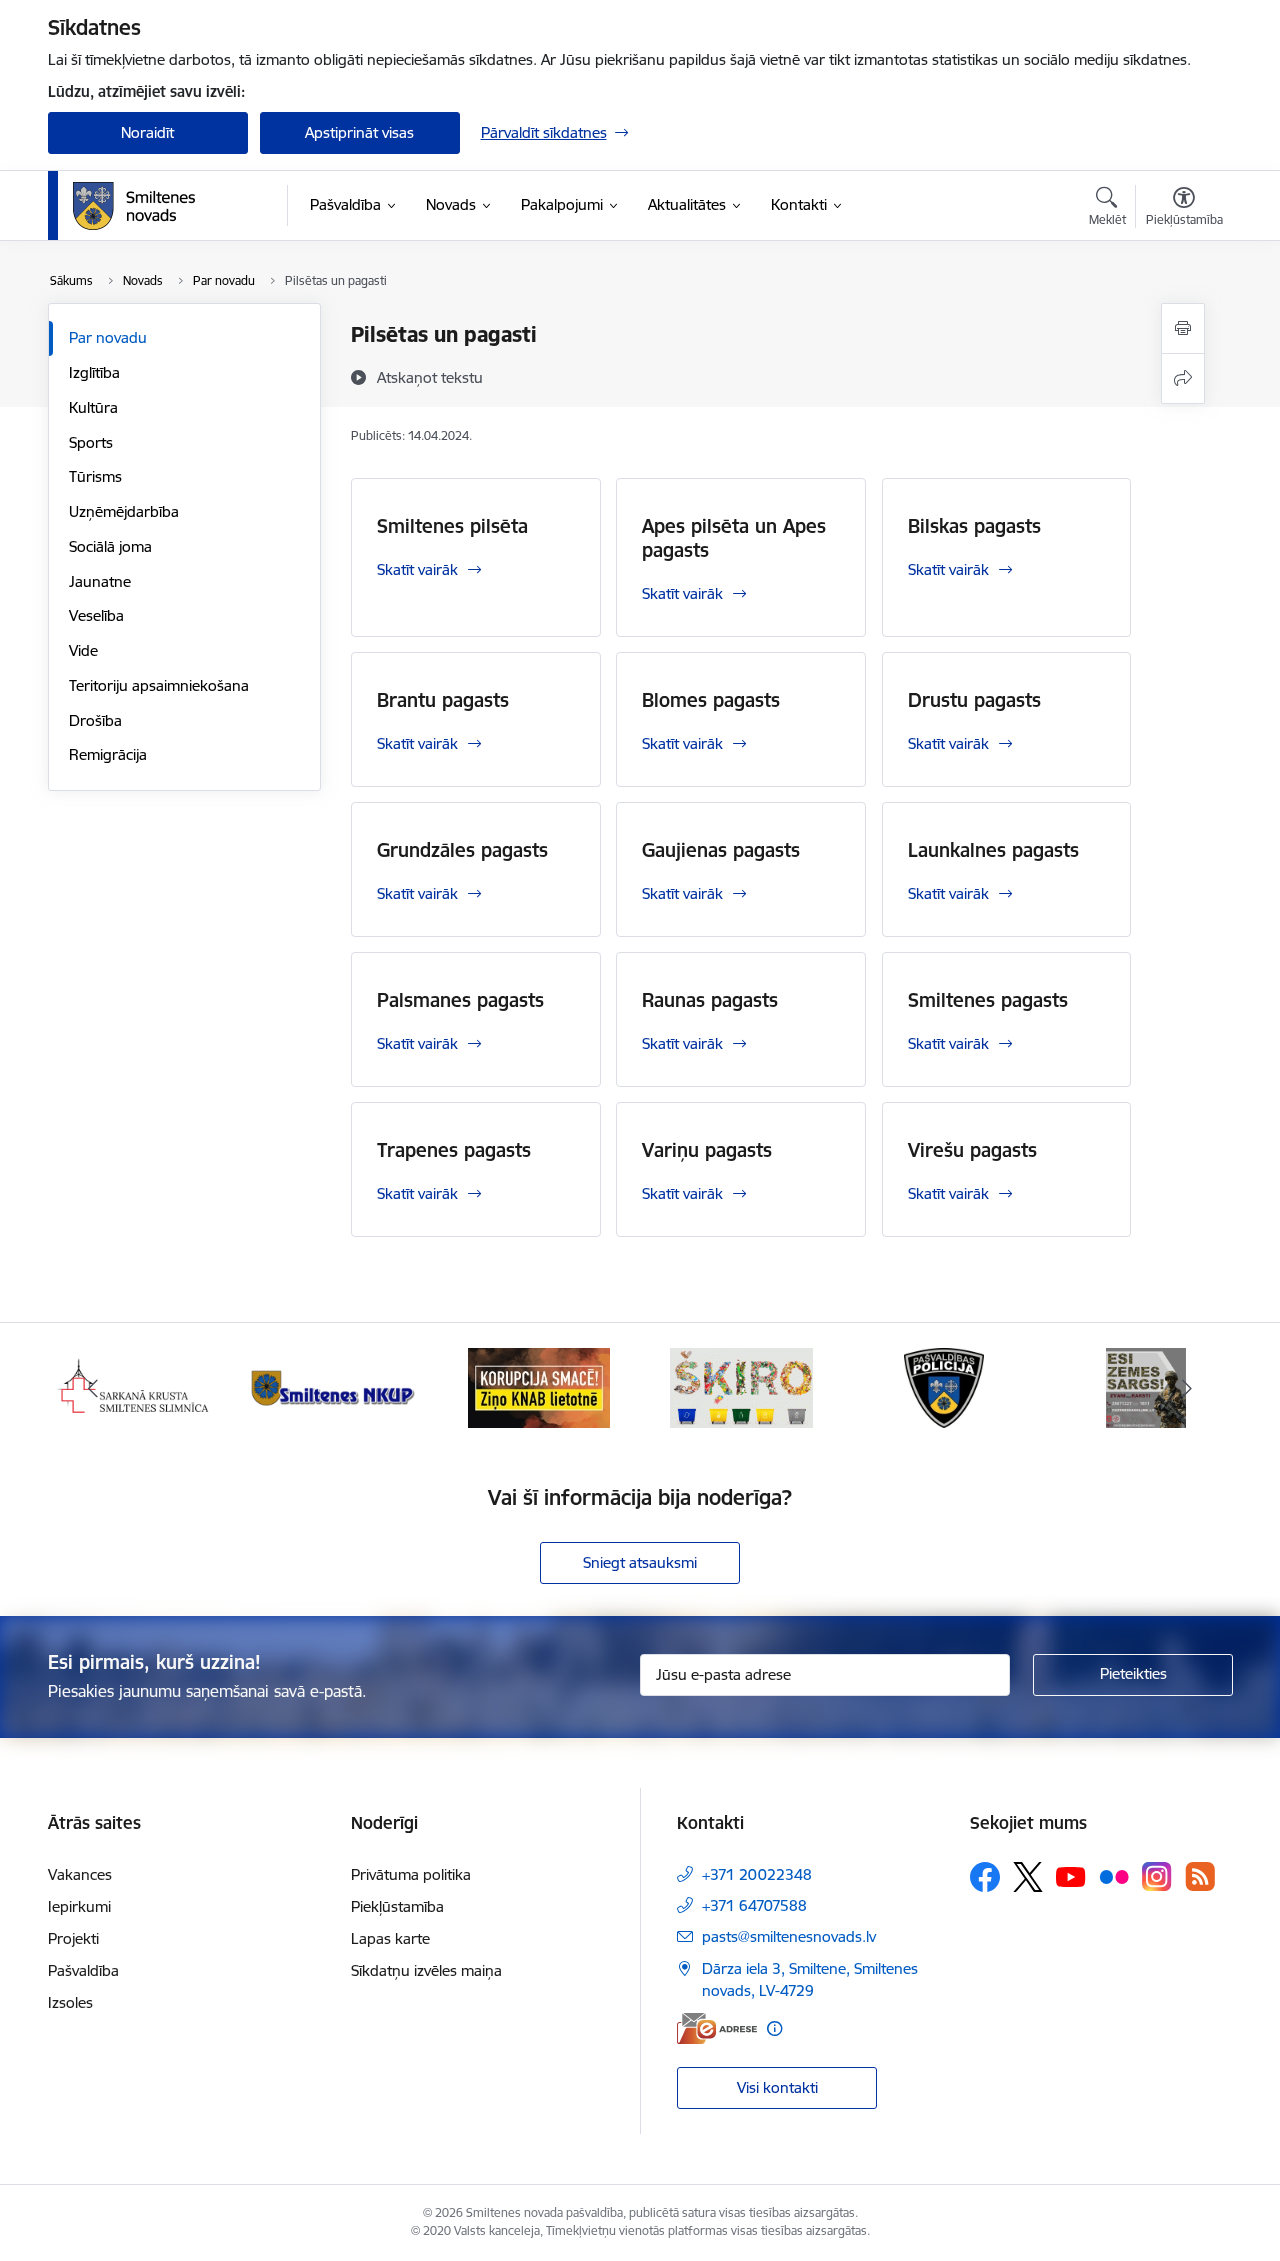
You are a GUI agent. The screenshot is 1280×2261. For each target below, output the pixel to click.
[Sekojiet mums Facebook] (985, 1877)
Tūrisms (95, 476)
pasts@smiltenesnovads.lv (789, 1936)
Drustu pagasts (974, 700)
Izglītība (94, 372)
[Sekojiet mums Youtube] (1071, 1876)
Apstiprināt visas (359, 132)
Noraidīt (147, 132)
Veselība (96, 615)
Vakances (80, 1874)
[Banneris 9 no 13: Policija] (944, 1386)
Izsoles (70, 2002)
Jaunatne (100, 581)
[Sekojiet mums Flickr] (1114, 1876)
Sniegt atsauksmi (640, 1562)
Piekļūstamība (397, 1906)
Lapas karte (390, 1938)
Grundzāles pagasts (462, 850)
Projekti (73, 1938)
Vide (83, 650)
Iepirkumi (79, 1906)
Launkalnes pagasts (993, 850)
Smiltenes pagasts (988, 1000)
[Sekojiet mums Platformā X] (1028, 1877)
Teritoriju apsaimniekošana (159, 685)
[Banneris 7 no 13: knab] (539, 1386)
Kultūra (93, 407)
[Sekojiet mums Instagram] (1157, 1876)
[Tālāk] (1187, 1388)
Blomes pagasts (711, 700)
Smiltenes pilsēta (452, 526)
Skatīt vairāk (417, 569)
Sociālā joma (110, 546)
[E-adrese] (717, 2028)
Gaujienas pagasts (721, 850)
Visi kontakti (777, 2087)
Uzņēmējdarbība (124, 511)
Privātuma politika (411, 1874)
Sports (91, 442)
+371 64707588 (754, 1905)
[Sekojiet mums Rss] (1200, 1876)
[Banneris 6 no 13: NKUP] (336, 1386)
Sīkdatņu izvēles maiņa (426, 1970)
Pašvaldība (83, 1970)
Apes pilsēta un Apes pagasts (734, 538)
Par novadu (108, 337)
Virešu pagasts (972, 1150)
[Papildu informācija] (774, 2028)
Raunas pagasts (710, 1000)
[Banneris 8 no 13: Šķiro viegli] (741, 1386)
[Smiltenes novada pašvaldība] (134, 206)
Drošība (95, 720)
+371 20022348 (757, 1874)
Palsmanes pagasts (460, 1000)
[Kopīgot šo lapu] (1183, 378)
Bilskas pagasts (974, 526)
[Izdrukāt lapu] (1183, 328)
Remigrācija (108, 754)
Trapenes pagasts (454, 1150)
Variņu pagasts (707, 1150)
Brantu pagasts (443, 700)
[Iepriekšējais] (94, 1388)
